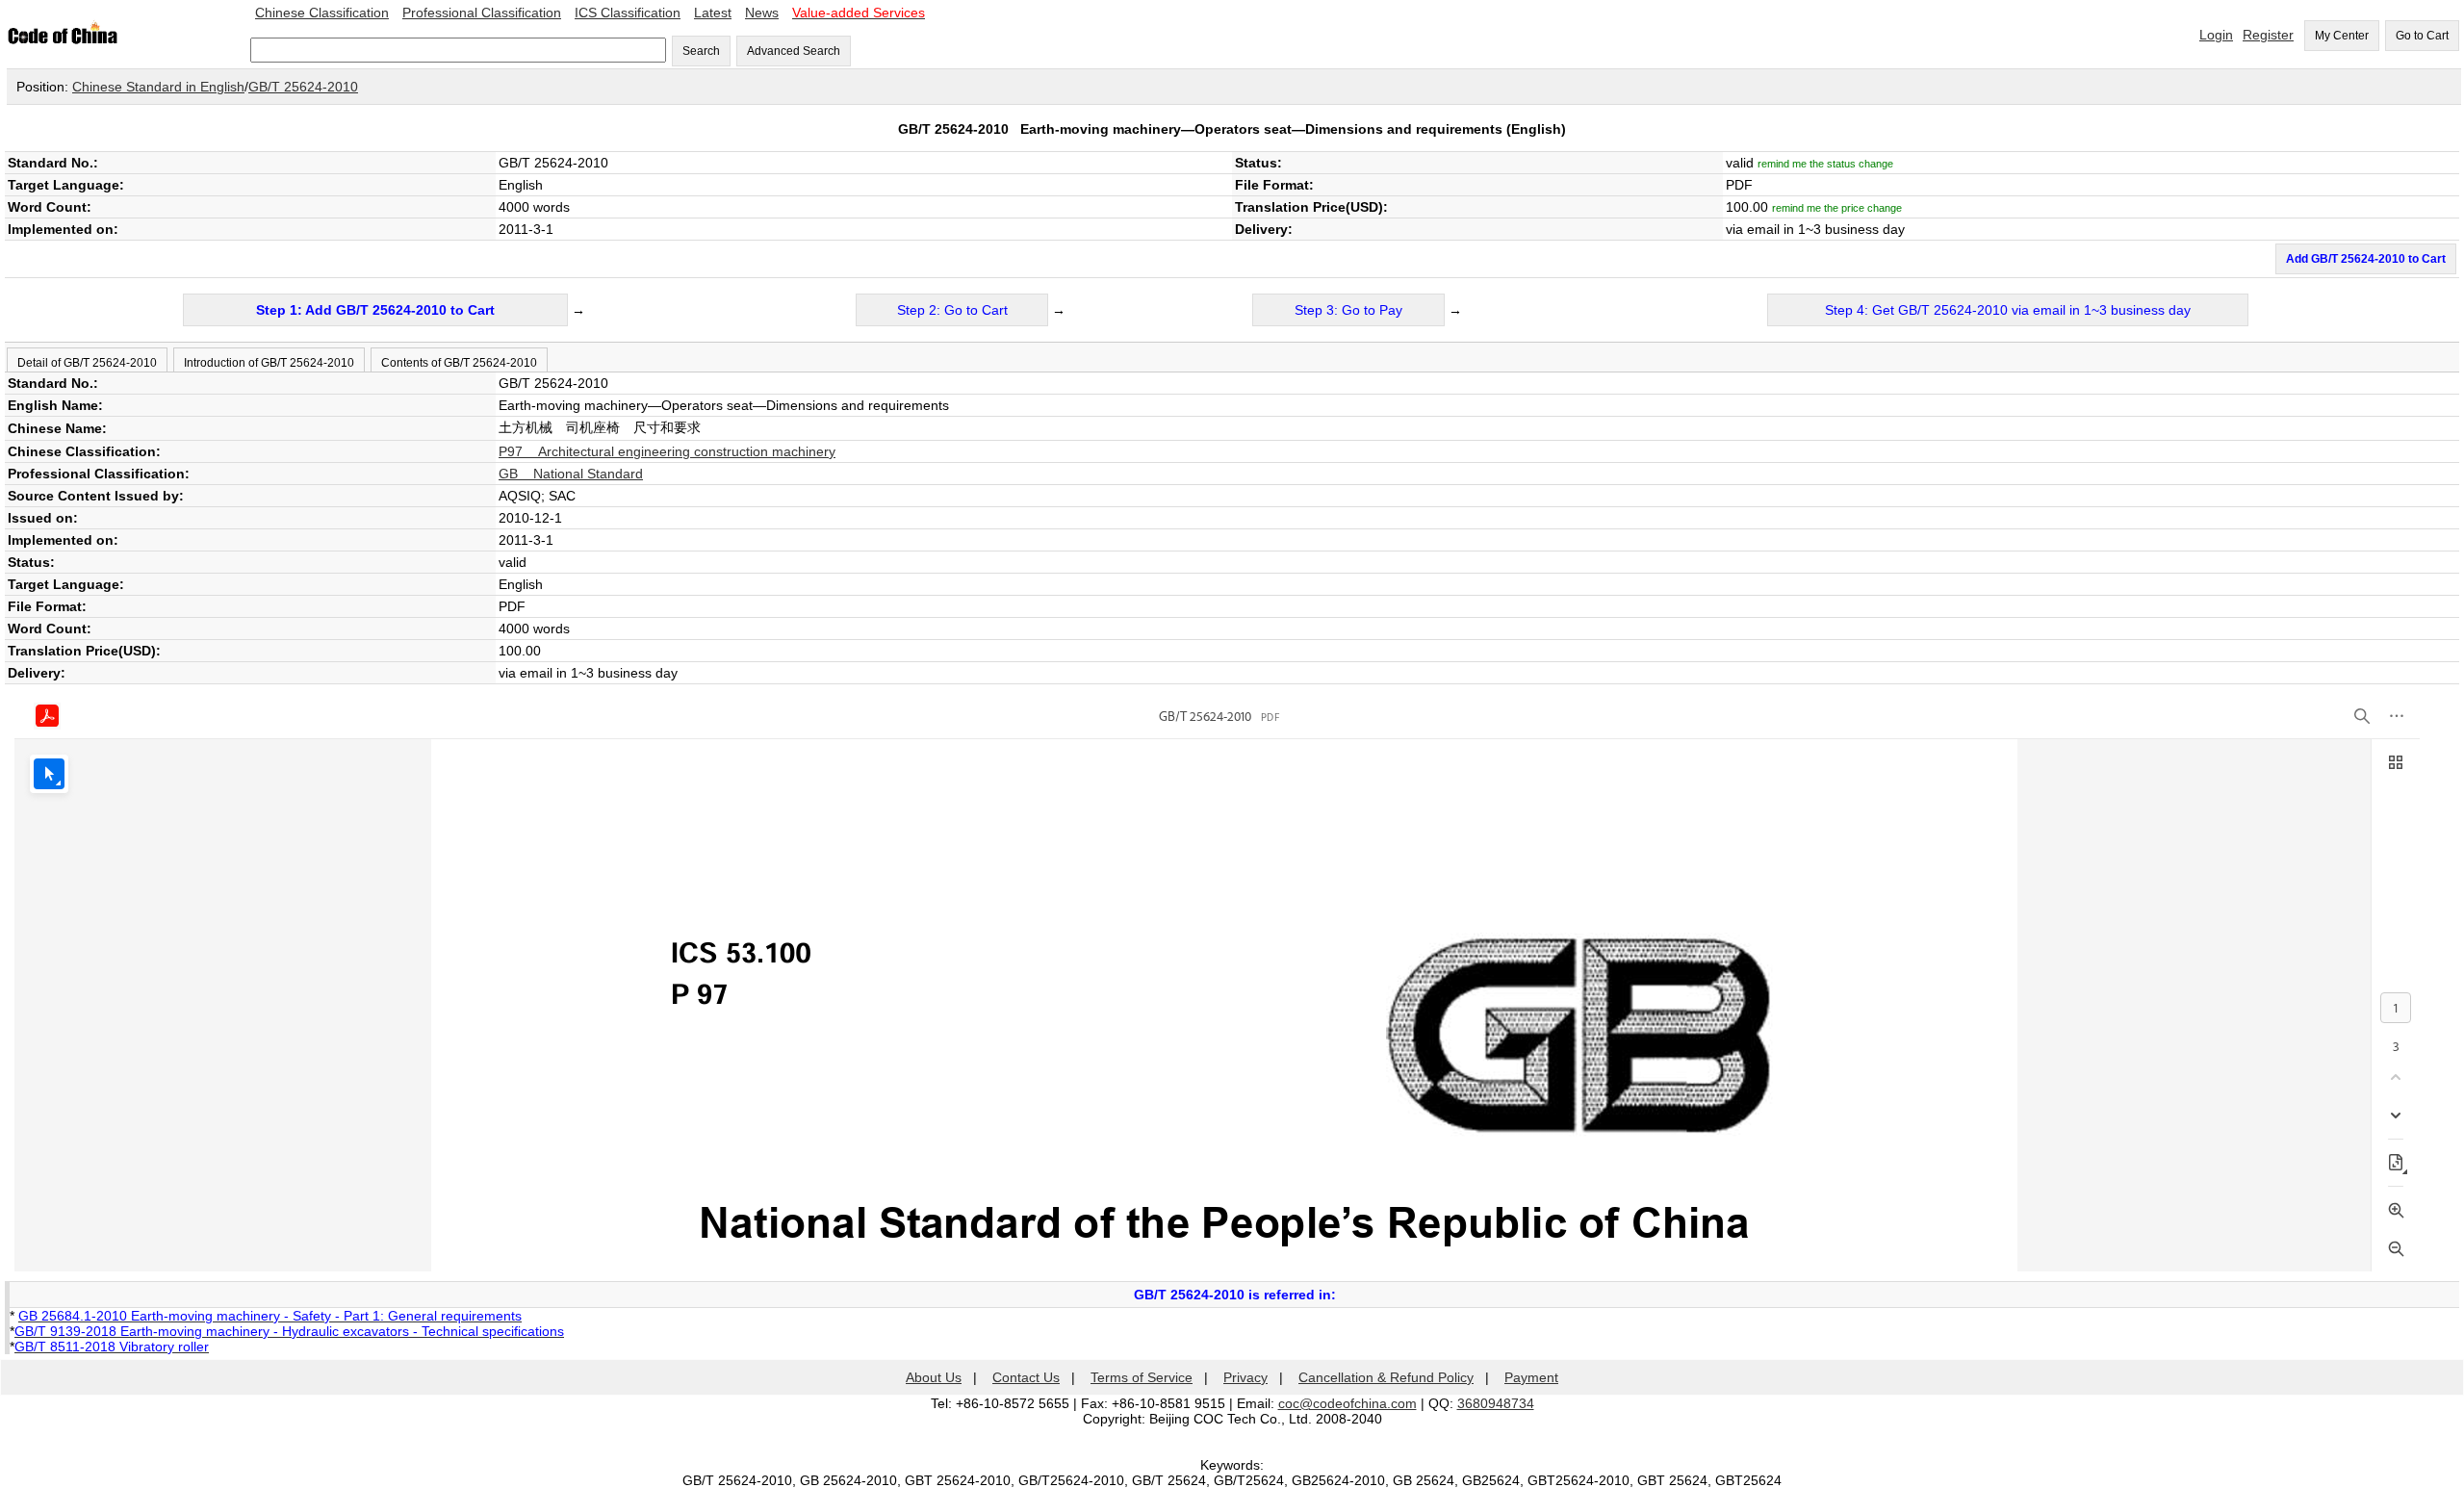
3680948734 (1496, 1403)
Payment (1531, 1377)
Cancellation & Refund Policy (1386, 1377)
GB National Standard (571, 474)
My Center (2342, 36)
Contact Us (1026, 1377)
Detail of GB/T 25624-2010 (87, 363)
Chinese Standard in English (158, 87)
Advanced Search (794, 51)
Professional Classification (482, 13)
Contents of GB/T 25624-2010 (459, 363)
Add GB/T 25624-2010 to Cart (2366, 259)
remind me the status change (1825, 164)
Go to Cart (2422, 36)
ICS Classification (628, 13)
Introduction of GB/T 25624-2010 (269, 363)
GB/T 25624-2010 (303, 87)
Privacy (1245, 1377)
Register (2268, 35)
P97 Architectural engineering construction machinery (667, 451)
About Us (934, 1377)
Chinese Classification (322, 13)
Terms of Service (1142, 1377)
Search (701, 51)
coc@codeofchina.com (1347, 1403)
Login (2216, 35)
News (762, 13)
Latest (713, 13)
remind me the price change (1837, 208)
